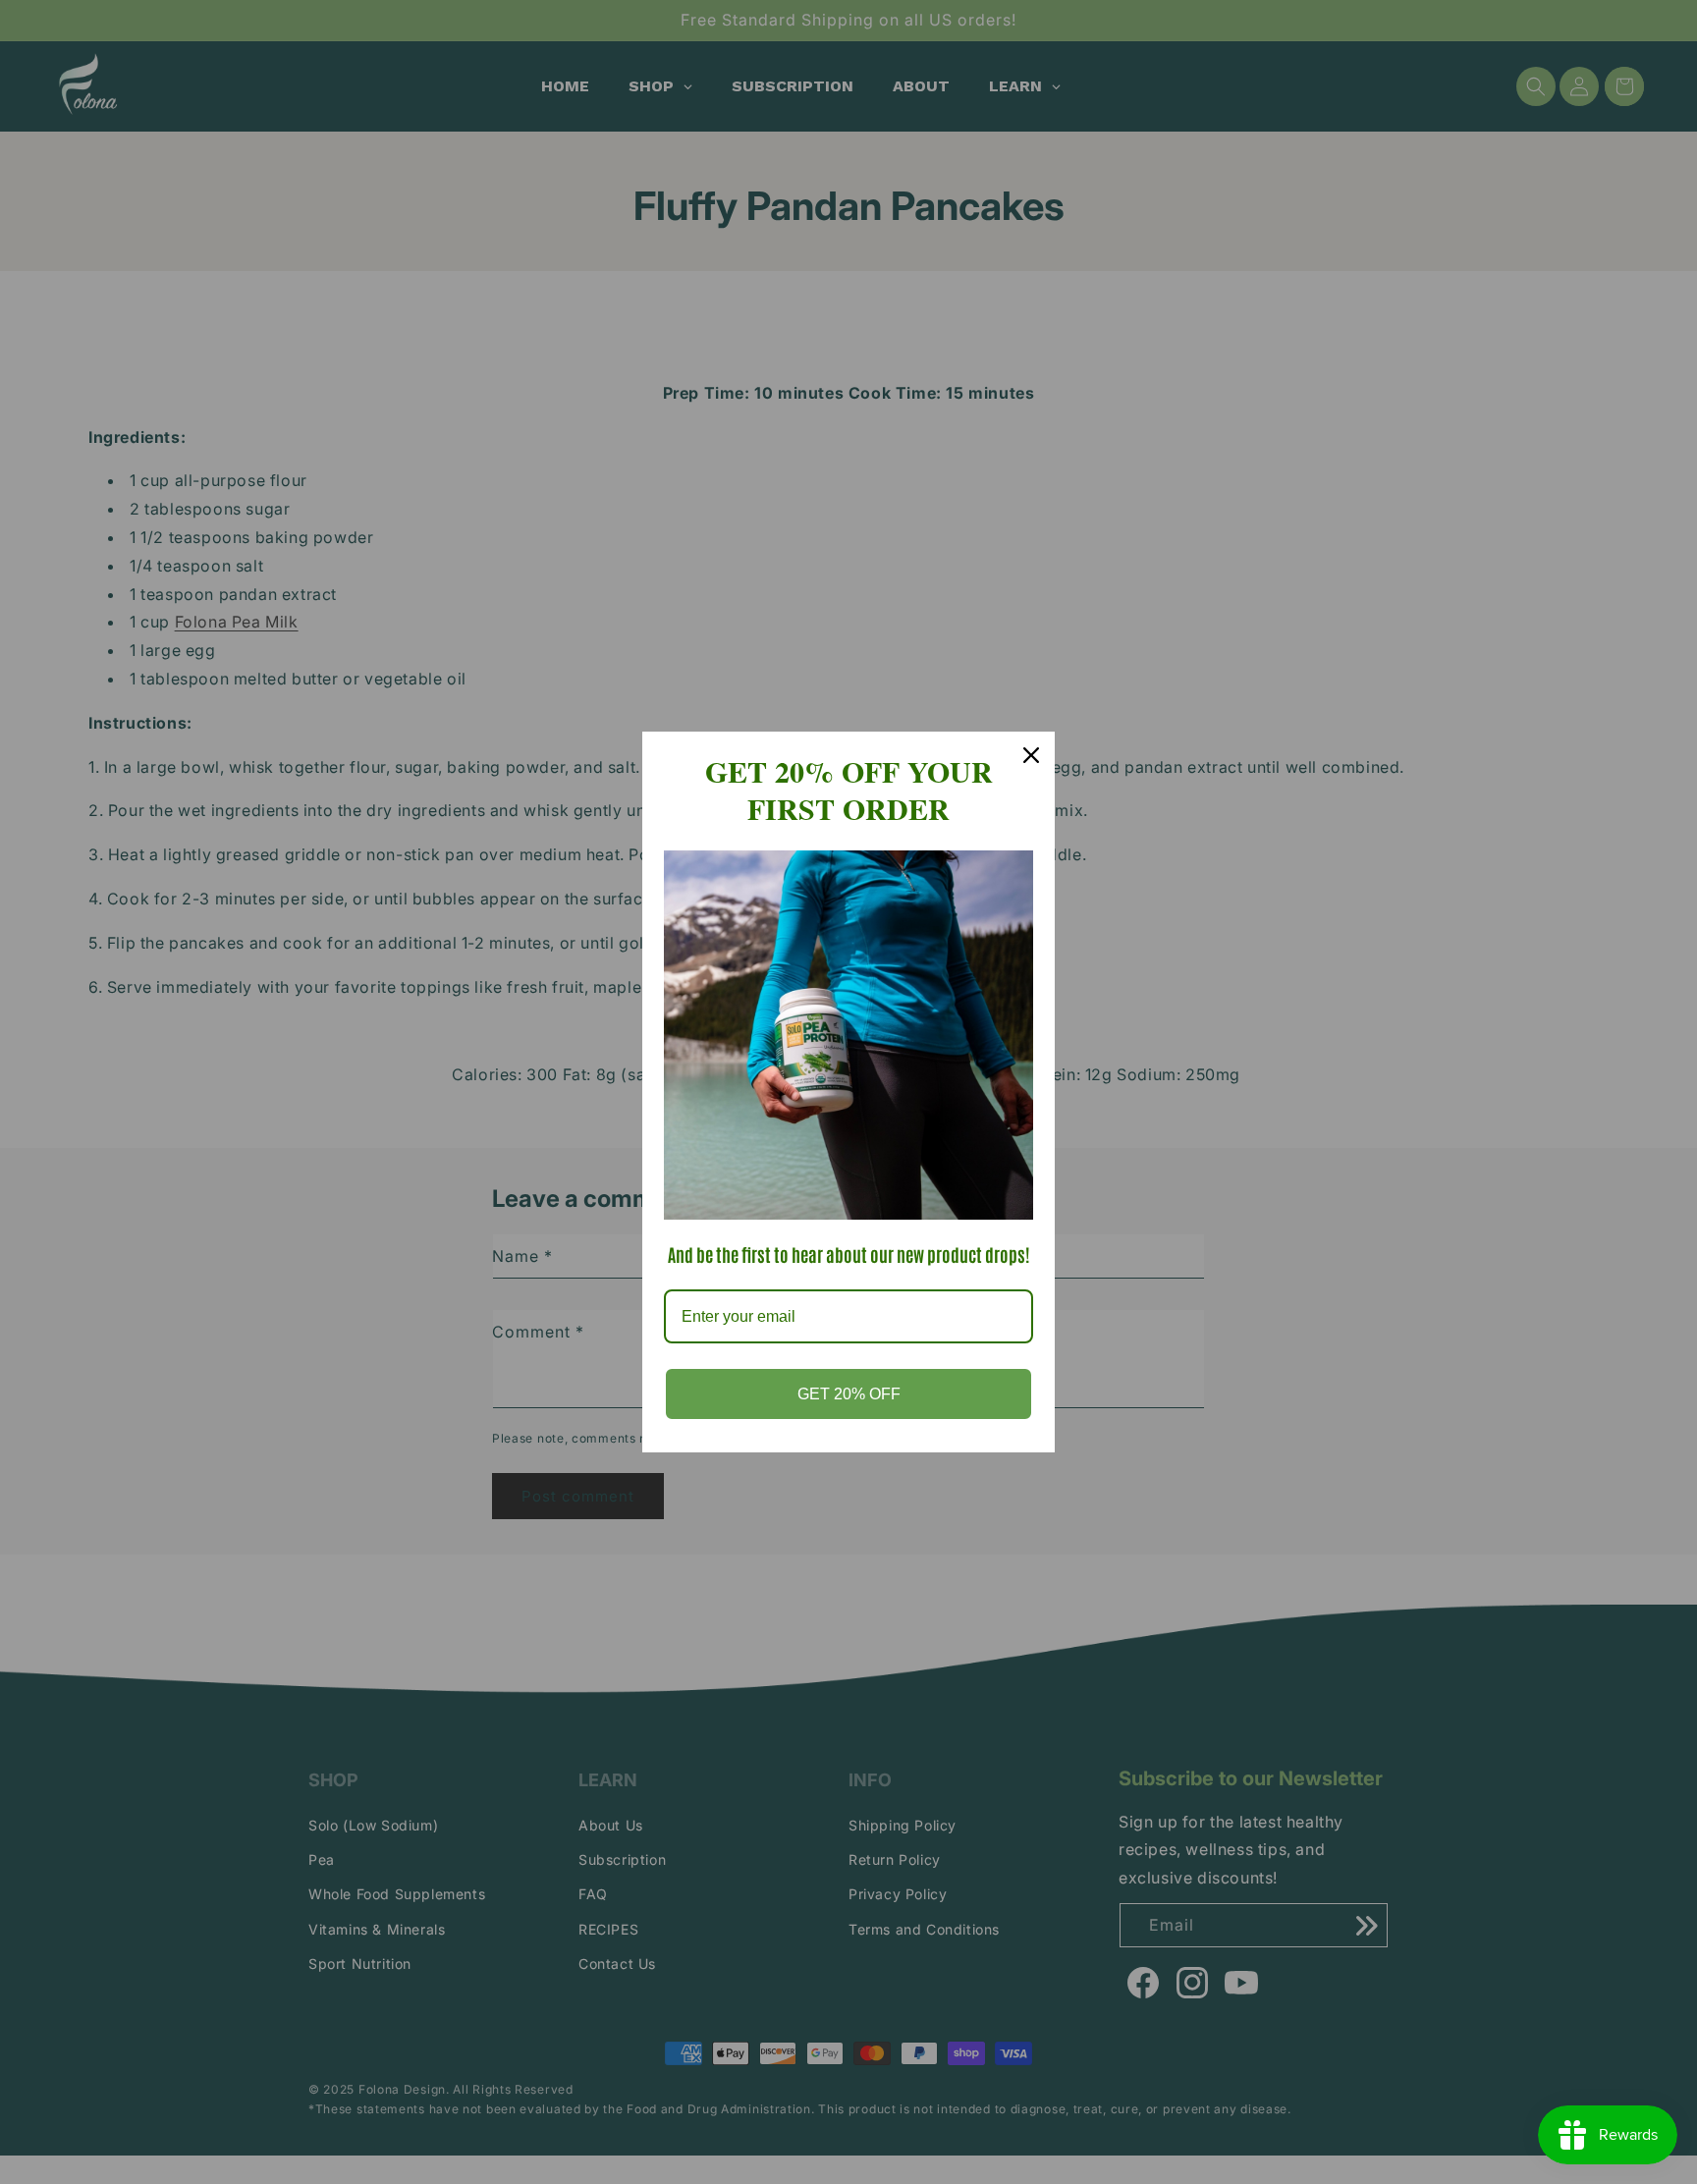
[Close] (1031, 755)
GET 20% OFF (849, 1394)
